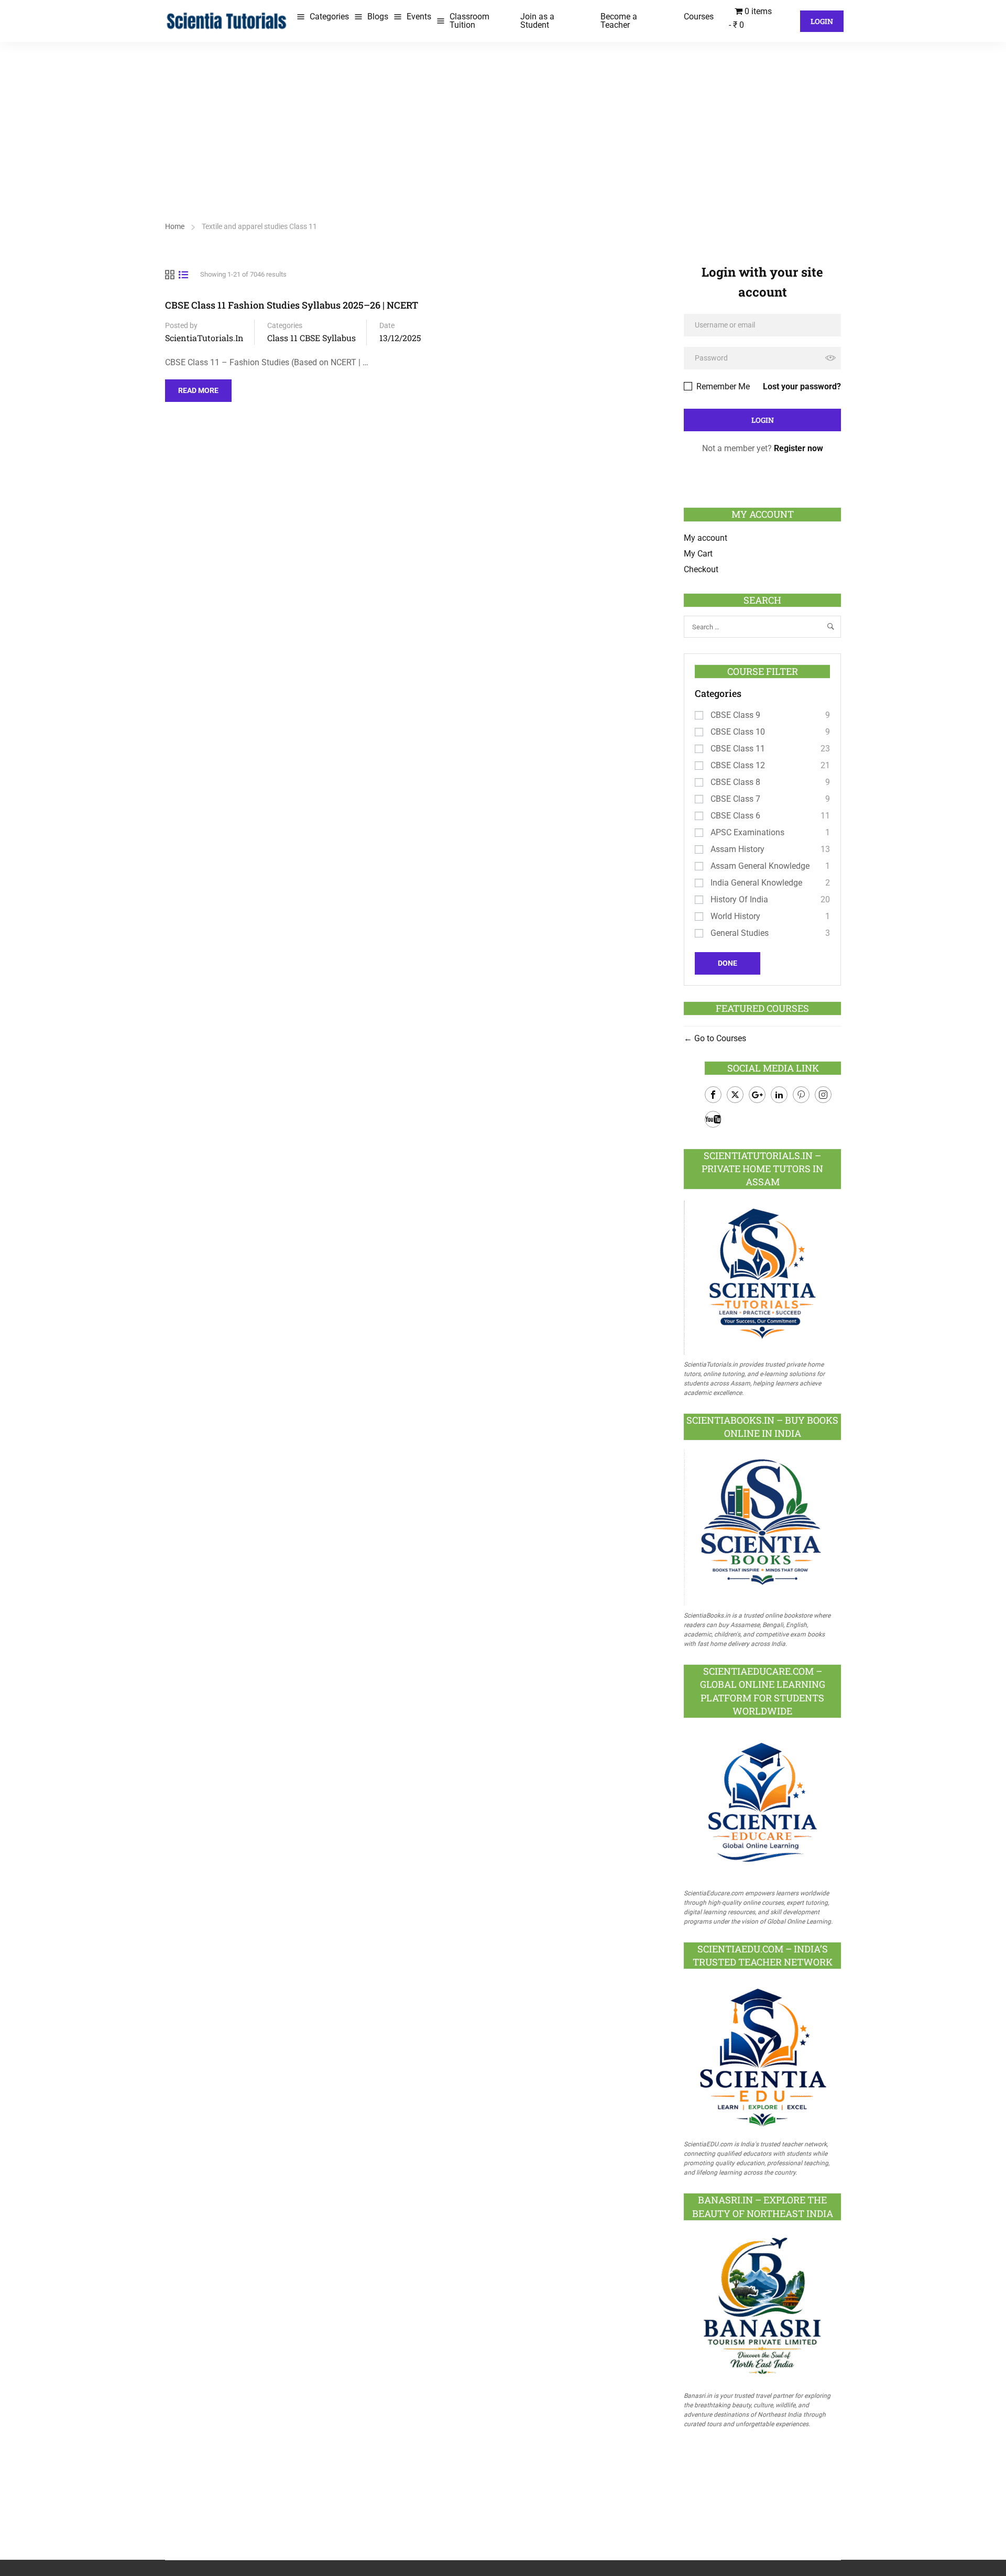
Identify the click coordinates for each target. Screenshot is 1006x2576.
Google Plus (757, 1095)
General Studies (740, 933)
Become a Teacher (619, 21)
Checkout (701, 569)
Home (175, 226)
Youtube (713, 1119)
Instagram (823, 1095)
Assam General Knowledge (760, 866)
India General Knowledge (756, 883)
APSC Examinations (747, 832)
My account (706, 538)
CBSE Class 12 (738, 765)
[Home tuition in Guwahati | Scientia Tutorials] (227, 20)
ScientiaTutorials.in (204, 338)
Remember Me (722, 386)
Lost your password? (802, 386)
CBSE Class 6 (735, 816)
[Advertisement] (503, 121)
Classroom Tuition (469, 21)
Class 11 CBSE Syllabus (311, 338)
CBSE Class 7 (735, 799)
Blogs (378, 17)
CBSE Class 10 (738, 732)
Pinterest (801, 1095)
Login (822, 21)
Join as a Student (537, 21)
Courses (699, 17)
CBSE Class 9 (735, 715)
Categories (329, 17)
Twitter (735, 1095)
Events (419, 17)
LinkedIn (779, 1095)
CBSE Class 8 (735, 782)
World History (735, 916)
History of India (739, 899)
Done (728, 963)
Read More (198, 387)
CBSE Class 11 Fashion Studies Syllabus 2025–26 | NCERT (292, 305)
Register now (799, 448)
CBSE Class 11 (738, 749)
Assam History (737, 849)
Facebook (713, 1095)
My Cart (698, 554)
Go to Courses (719, 1038)
